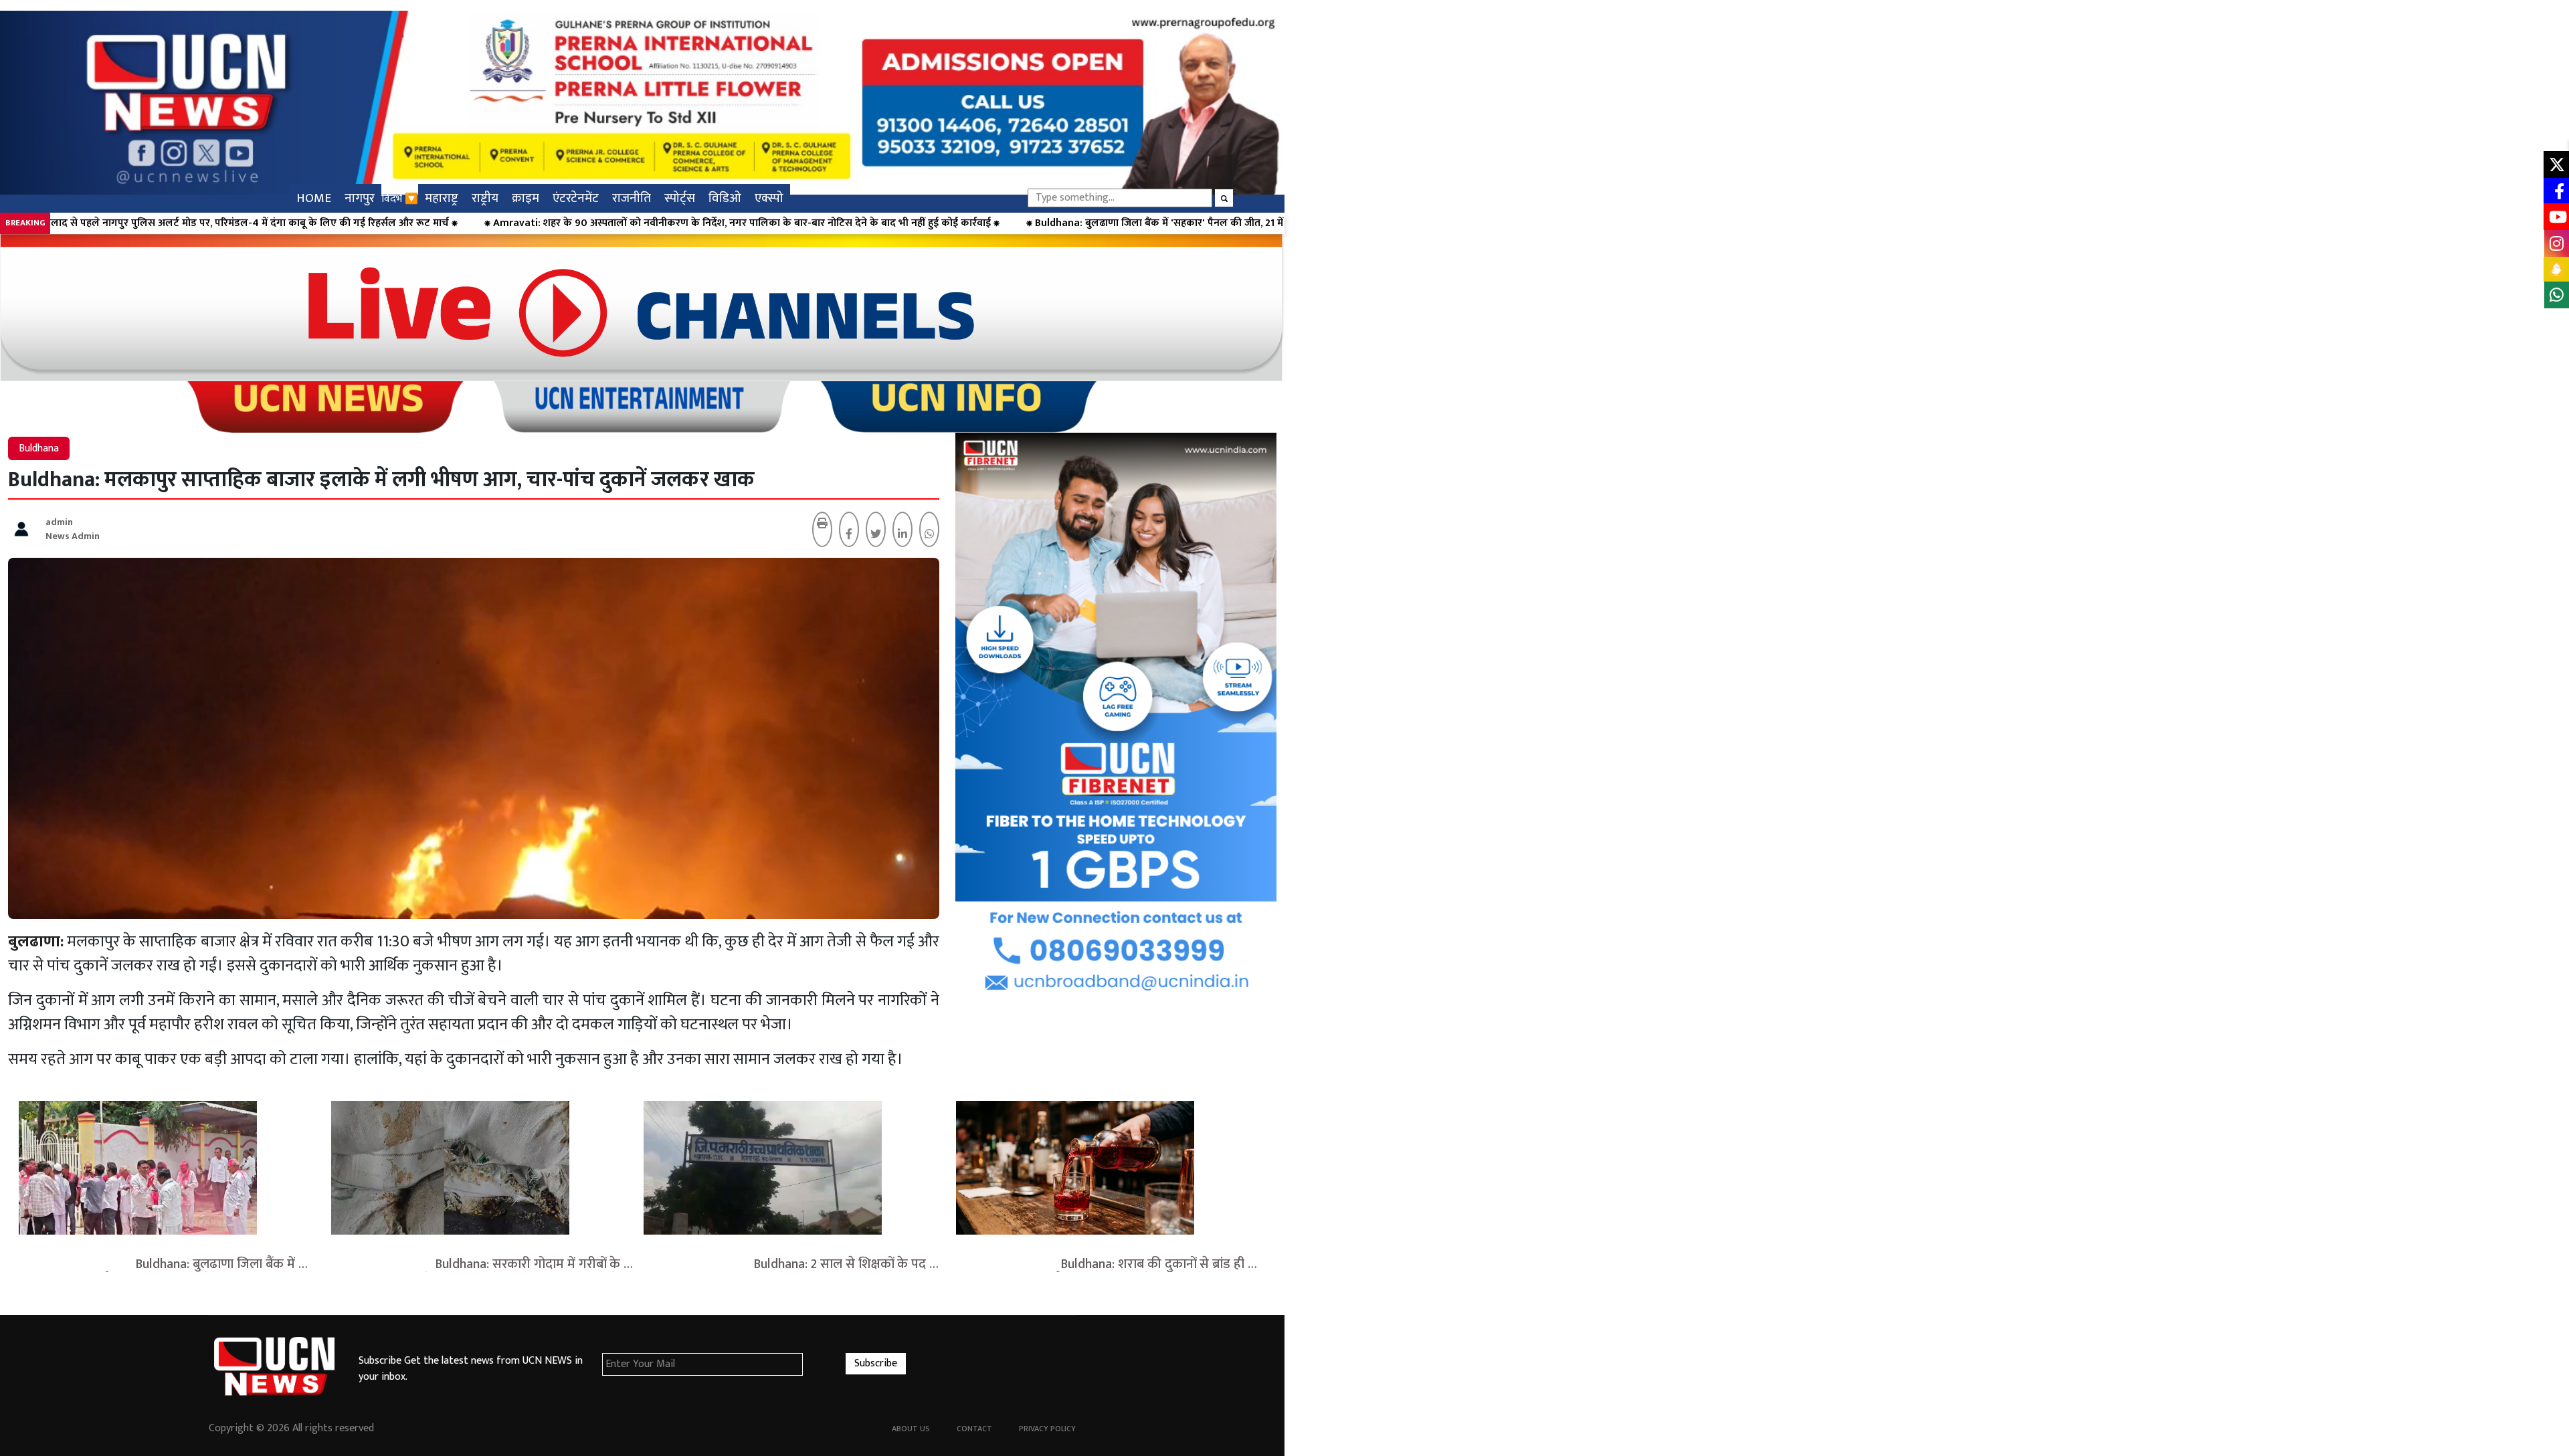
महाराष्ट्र (442, 198)
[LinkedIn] (902, 535)
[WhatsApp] (929, 535)
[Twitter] (876, 535)
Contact (974, 1429)
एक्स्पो (769, 198)
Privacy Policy (1047, 1429)
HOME (314, 198)
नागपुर (360, 198)
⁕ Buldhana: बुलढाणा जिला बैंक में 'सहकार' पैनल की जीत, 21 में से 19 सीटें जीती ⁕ (811, 223)
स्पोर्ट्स (680, 198)
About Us (911, 1429)
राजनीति (632, 198)
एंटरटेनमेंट (576, 198)
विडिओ (725, 198)
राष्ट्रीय (485, 198)
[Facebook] (849, 535)
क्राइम (526, 198)
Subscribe (876, 1363)
